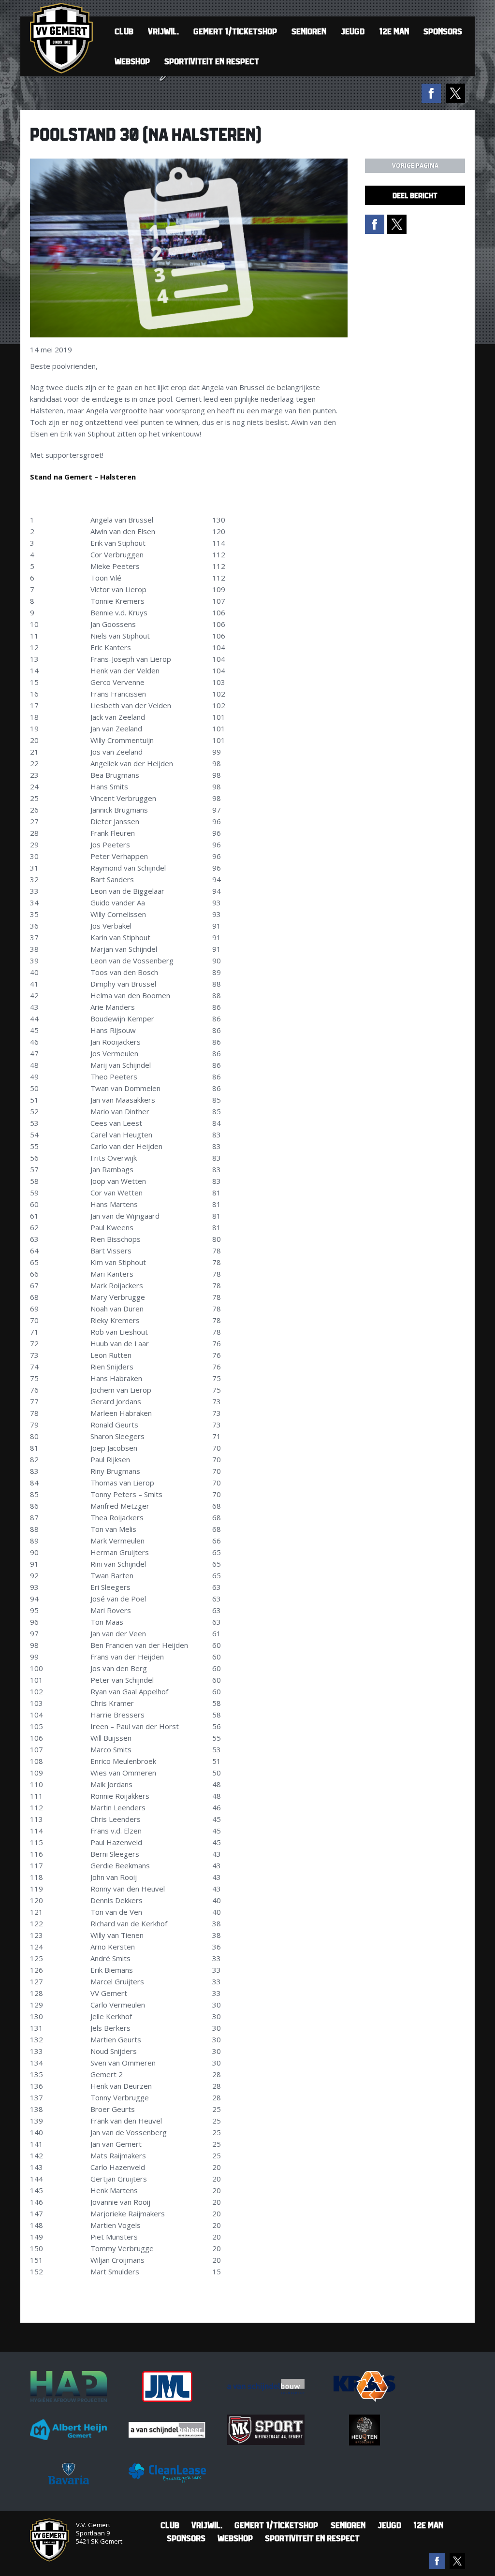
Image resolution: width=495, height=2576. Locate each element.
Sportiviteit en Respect (212, 61)
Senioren (309, 31)
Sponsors (443, 31)
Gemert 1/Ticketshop (235, 31)
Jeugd (353, 31)
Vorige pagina (415, 166)
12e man (394, 31)
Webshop (132, 61)
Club (124, 31)
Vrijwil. (163, 31)
